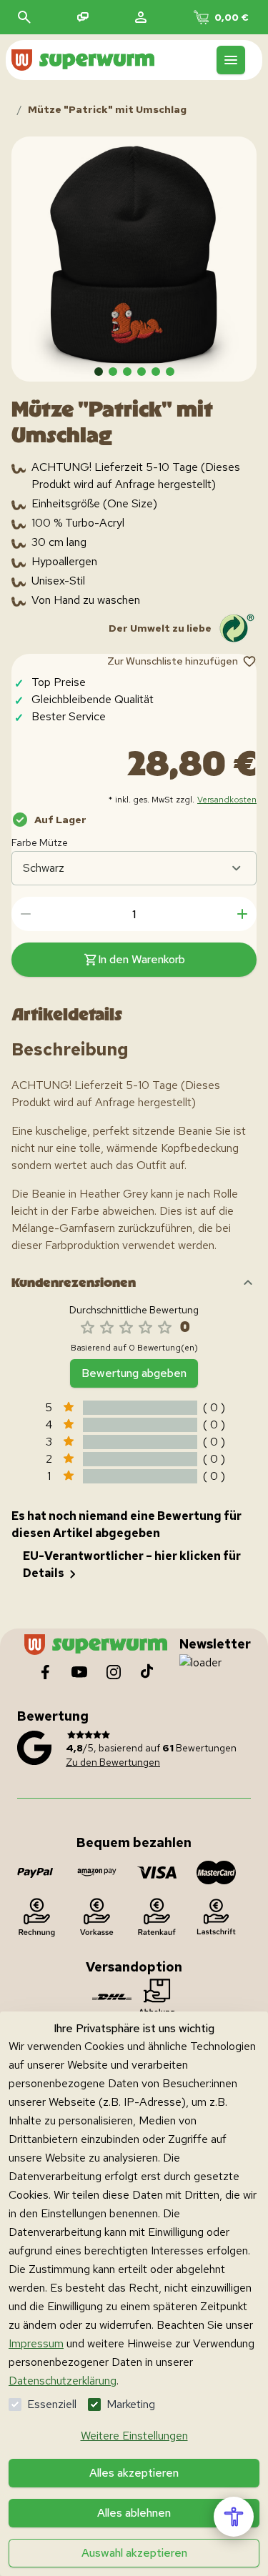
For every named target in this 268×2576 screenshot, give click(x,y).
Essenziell (52, 2404)
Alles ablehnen (134, 2513)
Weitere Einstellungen (134, 2436)
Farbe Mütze (40, 842)
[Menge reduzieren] (26, 914)
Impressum (36, 2343)
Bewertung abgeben (134, 1373)
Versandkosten (227, 800)
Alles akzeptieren (134, 2473)
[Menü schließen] (231, 60)
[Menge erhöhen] (242, 914)
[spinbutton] (134, 914)
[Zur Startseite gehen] (83, 60)
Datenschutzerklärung (63, 2381)
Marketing (131, 2404)
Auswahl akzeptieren (134, 2553)
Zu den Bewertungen (113, 1762)
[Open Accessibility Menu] (234, 2517)
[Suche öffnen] (24, 17)
